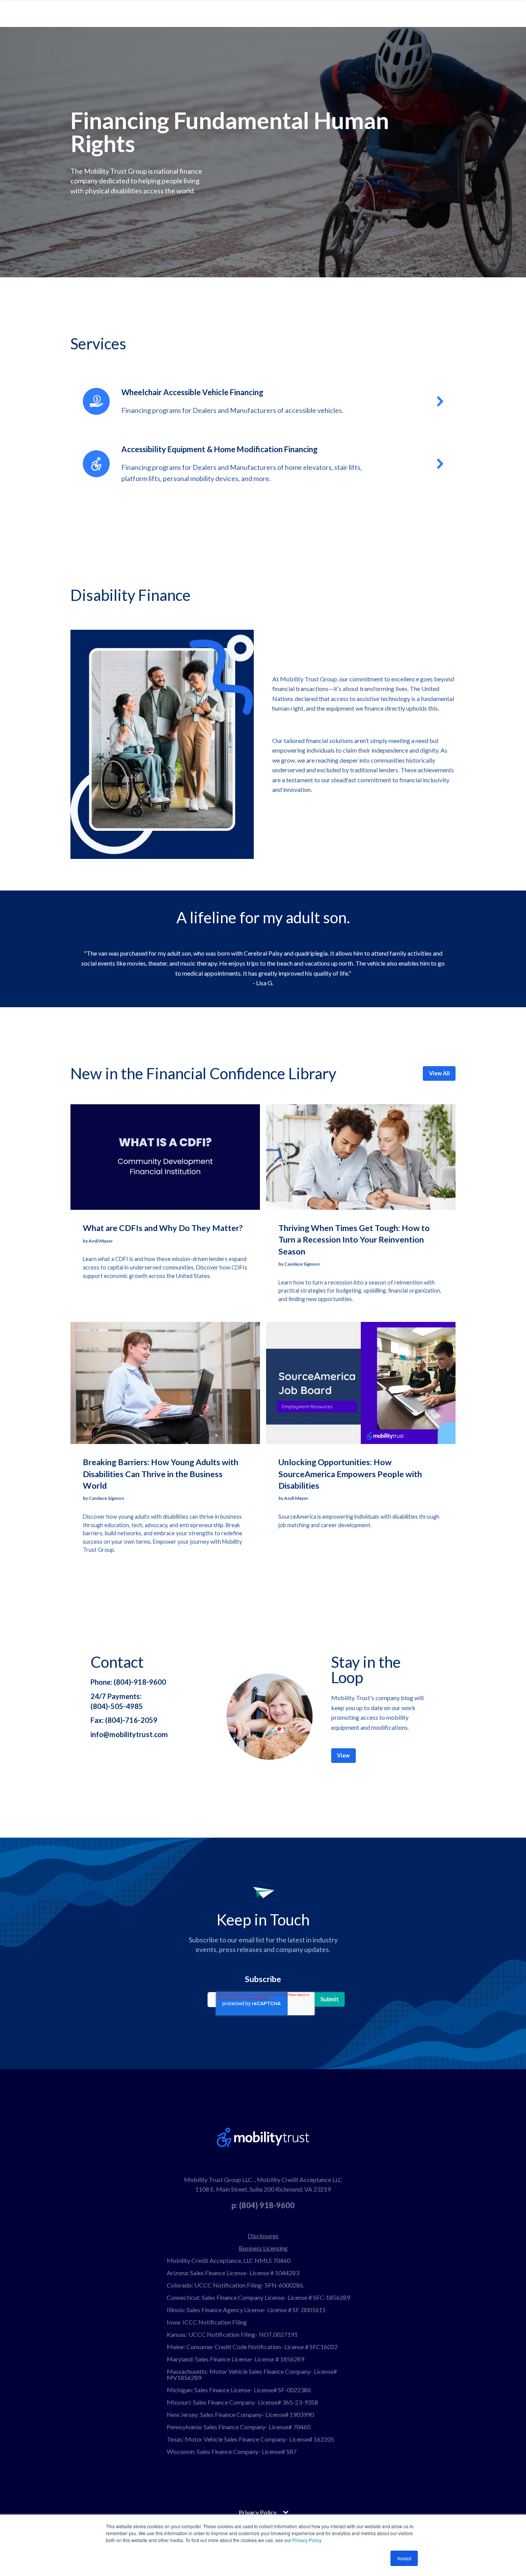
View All (439, 1073)
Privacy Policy (307, 2540)
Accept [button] (404, 2558)
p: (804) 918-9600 (263, 2205)
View (343, 1755)
